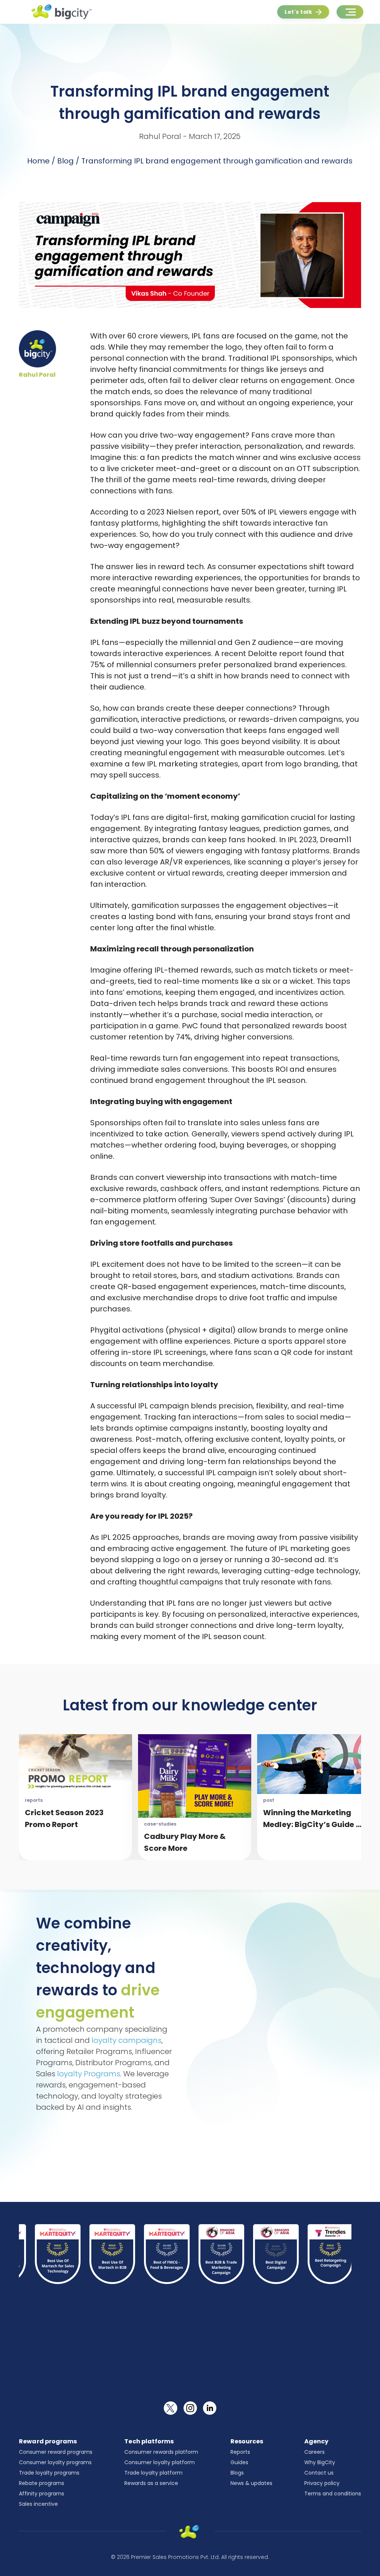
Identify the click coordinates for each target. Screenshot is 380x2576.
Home (38, 161)
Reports (240, 2452)
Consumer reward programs (56, 2452)
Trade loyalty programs (49, 2473)
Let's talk (298, 12)
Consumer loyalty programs (55, 2462)
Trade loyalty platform (153, 2473)
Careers (315, 2452)
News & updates (251, 2483)
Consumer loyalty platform (160, 2462)
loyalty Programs (89, 2074)
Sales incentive (38, 2504)
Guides (239, 2462)
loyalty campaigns (127, 2040)
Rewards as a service (151, 2483)
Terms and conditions (333, 2494)
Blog (65, 161)
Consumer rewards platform (161, 2452)
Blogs (237, 2473)
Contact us (319, 2473)
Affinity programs (42, 2494)
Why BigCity (320, 2462)
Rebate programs (42, 2483)
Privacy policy (322, 2483)
